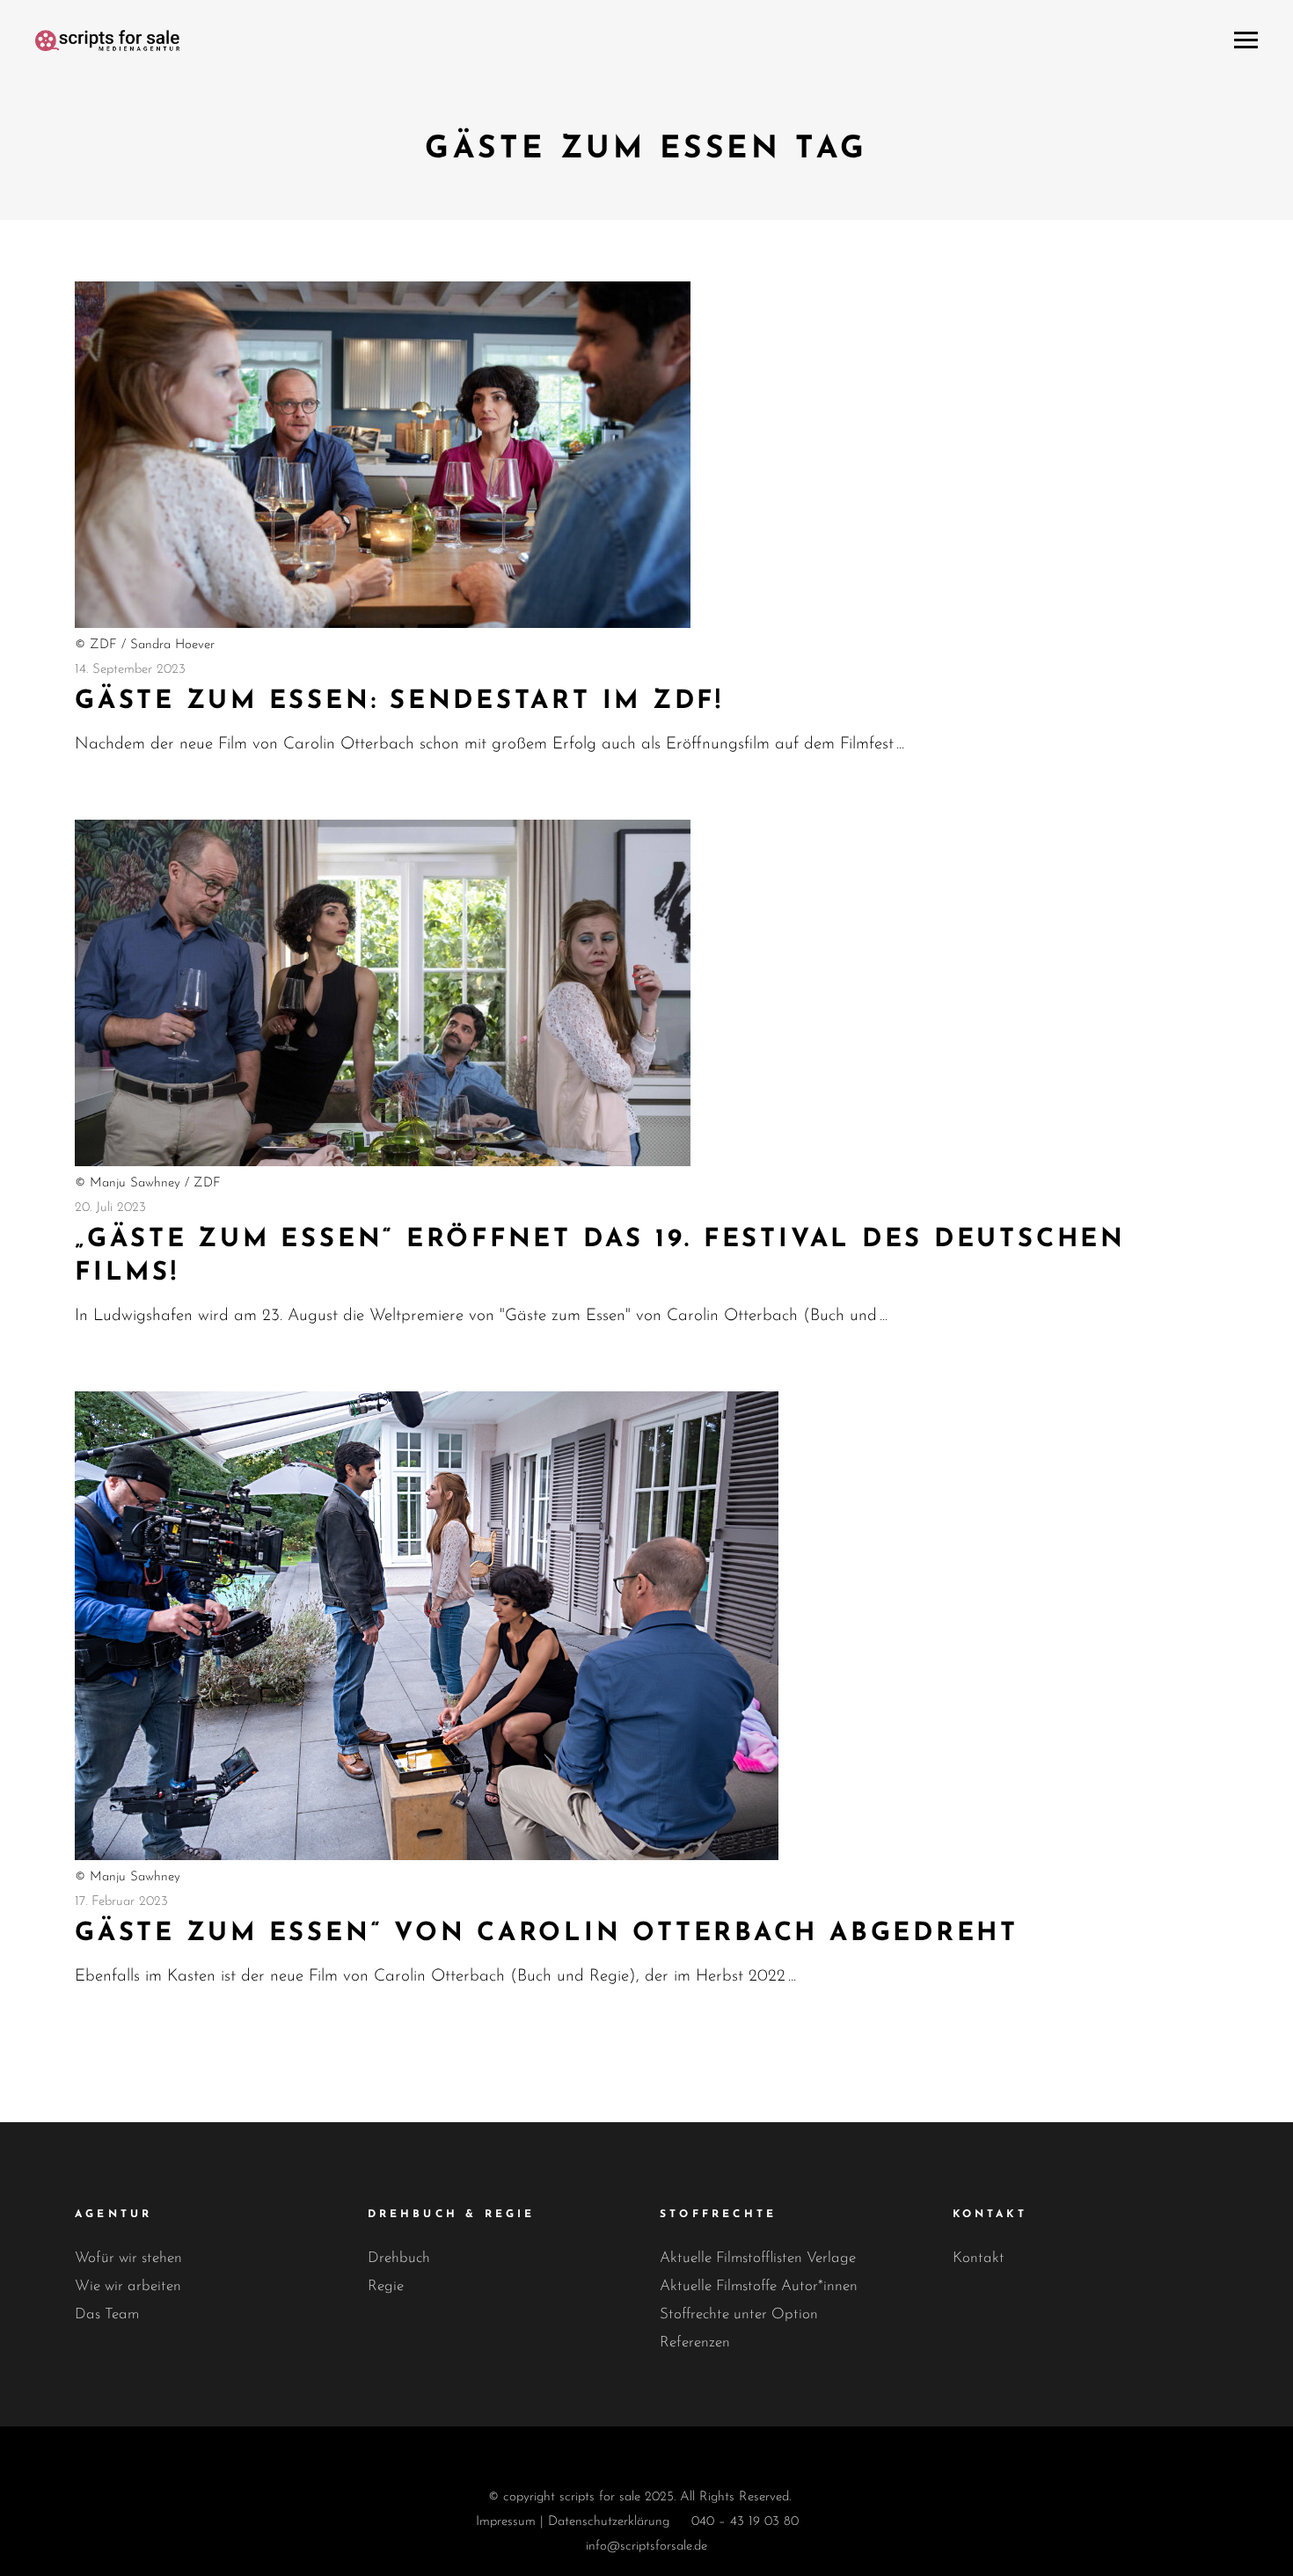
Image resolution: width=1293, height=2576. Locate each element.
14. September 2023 (130, 670)
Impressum (506, 2522)
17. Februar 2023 (121, 1902)
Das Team (107, 2314)
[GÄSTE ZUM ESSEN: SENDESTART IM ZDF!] (383, 455)
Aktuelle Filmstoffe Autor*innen (759, 2286)
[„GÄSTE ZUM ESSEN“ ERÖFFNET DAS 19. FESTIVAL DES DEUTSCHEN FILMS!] (383, 993)
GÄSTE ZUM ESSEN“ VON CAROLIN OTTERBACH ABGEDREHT (547, 1934)
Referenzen (695, 2342)
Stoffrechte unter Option (739, 2314)
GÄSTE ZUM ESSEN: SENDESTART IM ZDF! (399, 701)
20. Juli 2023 (110, 1208)
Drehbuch (399, 2258)
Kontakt (979, 2258)
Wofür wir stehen (128, 2258)
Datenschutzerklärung (609, 2522)
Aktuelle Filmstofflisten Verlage (758, 2258)
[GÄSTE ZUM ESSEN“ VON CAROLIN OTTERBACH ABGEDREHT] (427, 1626)
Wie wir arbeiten (128, 2286)
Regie (386, 2286)
